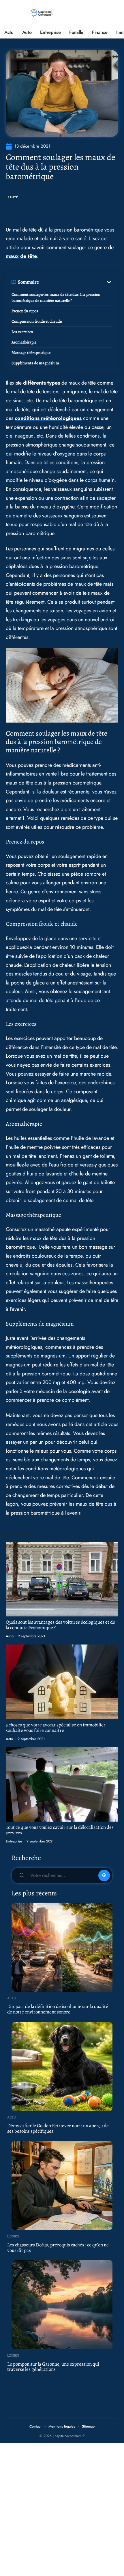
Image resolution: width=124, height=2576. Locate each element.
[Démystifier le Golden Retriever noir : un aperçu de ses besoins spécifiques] (62, 2066)
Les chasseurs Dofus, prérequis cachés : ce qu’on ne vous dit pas (58, 2248)
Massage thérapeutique (31, 353)
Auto (10, 1636)
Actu (10, 1739)
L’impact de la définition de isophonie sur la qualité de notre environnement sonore (58, 2009)
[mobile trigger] (11, 13)
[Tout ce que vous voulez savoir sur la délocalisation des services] (62, 1784)
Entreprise (14, 1841)
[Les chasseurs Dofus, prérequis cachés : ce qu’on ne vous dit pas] (62, 2185)
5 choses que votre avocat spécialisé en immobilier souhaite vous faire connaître (56, 1728)
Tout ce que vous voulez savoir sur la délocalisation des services (60, 1830)
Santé (13, 197)
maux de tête (21, 256)
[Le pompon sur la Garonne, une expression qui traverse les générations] (62, 2305)
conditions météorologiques (48, 418)
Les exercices (22, 332)
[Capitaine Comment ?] (42, 13)
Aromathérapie (24, 342)
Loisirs (13, 2236)
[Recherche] (114, 13)
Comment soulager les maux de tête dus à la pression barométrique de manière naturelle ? (56, 297)
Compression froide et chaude (37, 321)
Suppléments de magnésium (35, 363)
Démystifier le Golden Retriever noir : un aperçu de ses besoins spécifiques (58, 2128)
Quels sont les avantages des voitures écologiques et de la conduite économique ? (60, 1625)
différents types (42, 383)
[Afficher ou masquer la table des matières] (76, 282)
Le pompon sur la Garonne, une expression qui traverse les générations (53, 2367)
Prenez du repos (25, 311)
